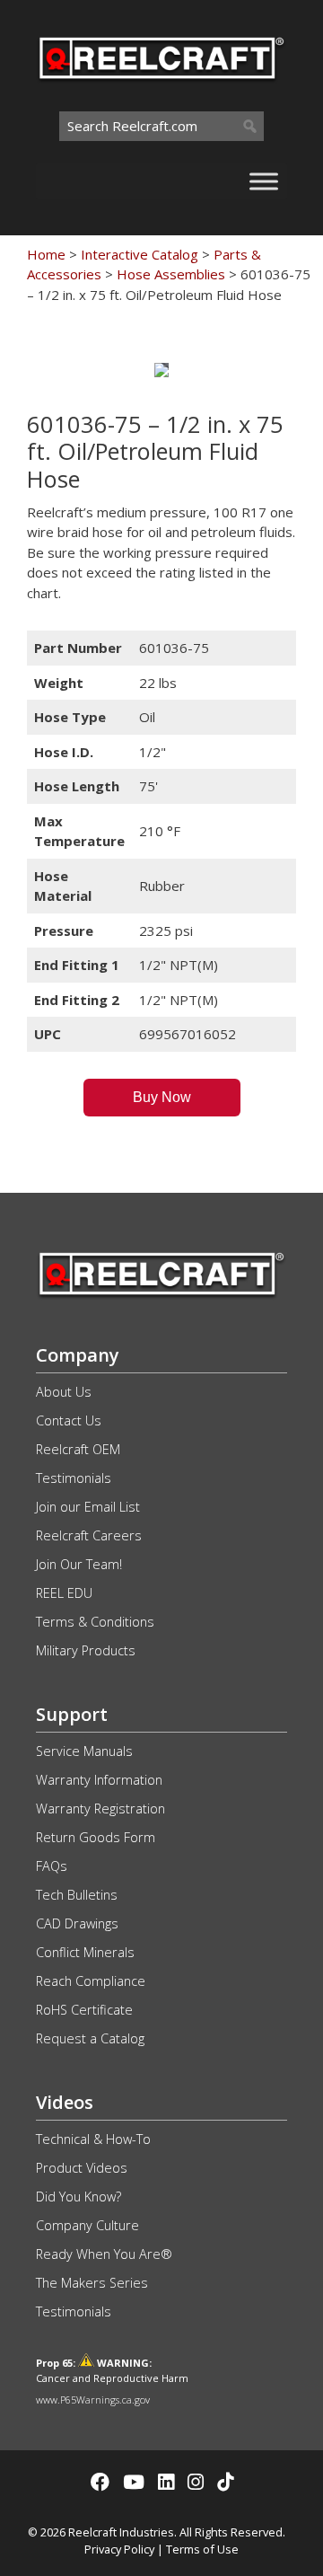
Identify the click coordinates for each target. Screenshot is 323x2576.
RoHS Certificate (84, 2010)
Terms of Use (202, 2549)
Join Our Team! (79, 1564)
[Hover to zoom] (161, 370)
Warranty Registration (100, 1808)
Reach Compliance (91, 1981)
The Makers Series (92, 2283)
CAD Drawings (77, 1923)
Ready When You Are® (104, 2254)
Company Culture (87, 2225)
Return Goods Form (96, 1837)
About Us (64, 1392)
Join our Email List (88, 1507)
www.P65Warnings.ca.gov (93, 2400)
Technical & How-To (93, 2139)
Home (46, 254)
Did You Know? (79, 2197)
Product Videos (82, 2168)
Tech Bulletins (77, 1895)
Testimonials (74, 1478)
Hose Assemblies (171, 274)
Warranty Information (99, 1780)
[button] (162, 1098)
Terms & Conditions (95, 1622)
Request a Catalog (90, 2038)
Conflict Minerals (85, 1952)
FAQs (52, 1866)
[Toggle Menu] (264, 181)
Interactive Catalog (140, 254)
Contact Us (69, 1420)
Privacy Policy (119, 2549)
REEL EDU (64, 1593)
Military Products (86, 1650)
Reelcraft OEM (78, 1449)
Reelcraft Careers (89, 1535)
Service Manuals (84, 1751)
